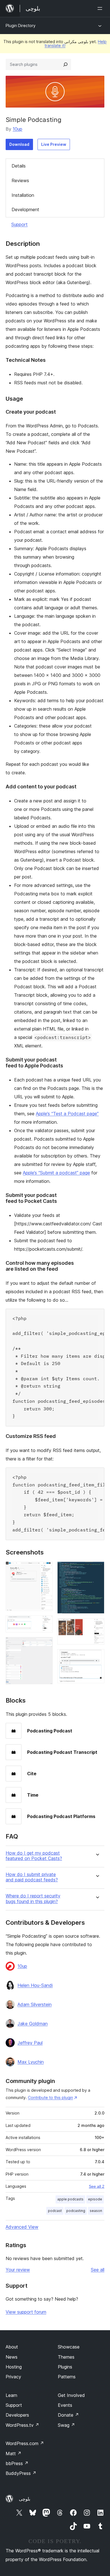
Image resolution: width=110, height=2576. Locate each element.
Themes (66, 2357)
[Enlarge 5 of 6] (97, 1626)
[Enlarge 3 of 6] (45, 1645)
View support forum (26, 2312)
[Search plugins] (65, 64)
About (12, 2347)
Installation (23, 195)
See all (98, 2270)
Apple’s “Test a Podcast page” (67, 1114)
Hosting (14, 2367)
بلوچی (25, 2499)
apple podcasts (70, 2199)
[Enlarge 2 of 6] (45, 1623)
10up (17, 129)
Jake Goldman (33, 2024)
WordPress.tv (22, 2425)
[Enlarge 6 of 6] (97, 1657)
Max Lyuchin (31, 2062)
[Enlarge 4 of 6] (97, 1569)
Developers (17, 2415)
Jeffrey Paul (30, 2043)
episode (95, 2199)
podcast (55, 2211)
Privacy (13, 2377)
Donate (68, 2415)
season (96, 2211)
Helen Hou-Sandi (35, 1985)
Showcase (69, 2347)
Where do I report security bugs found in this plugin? (33, 1899)
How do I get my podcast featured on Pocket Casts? (34, 1856)
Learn (11, 2395)
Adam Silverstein (35, 2004)
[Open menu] (101, 8)
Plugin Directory (21, 25)
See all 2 (97, 2186)
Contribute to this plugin (50, 2097)
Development (25, 209)
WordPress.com (25, 2443)
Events (65, 2405)
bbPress (17, 2463)
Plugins (65, 2367)
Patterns (67, 2377)
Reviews (20, 180)
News (12, 2357)
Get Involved (71, 2395)
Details (19, 166)
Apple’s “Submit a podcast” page (56, 1173)
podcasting (76, 2211)
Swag (66, 2425)
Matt (14, 2454)
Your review (18, 2270)
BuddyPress (21, 2473)
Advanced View (22, 2227)
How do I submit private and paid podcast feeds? (32, 1877)
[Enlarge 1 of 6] (45, 1569)
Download (19, 144)
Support (19, 224)
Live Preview (54, 144)
